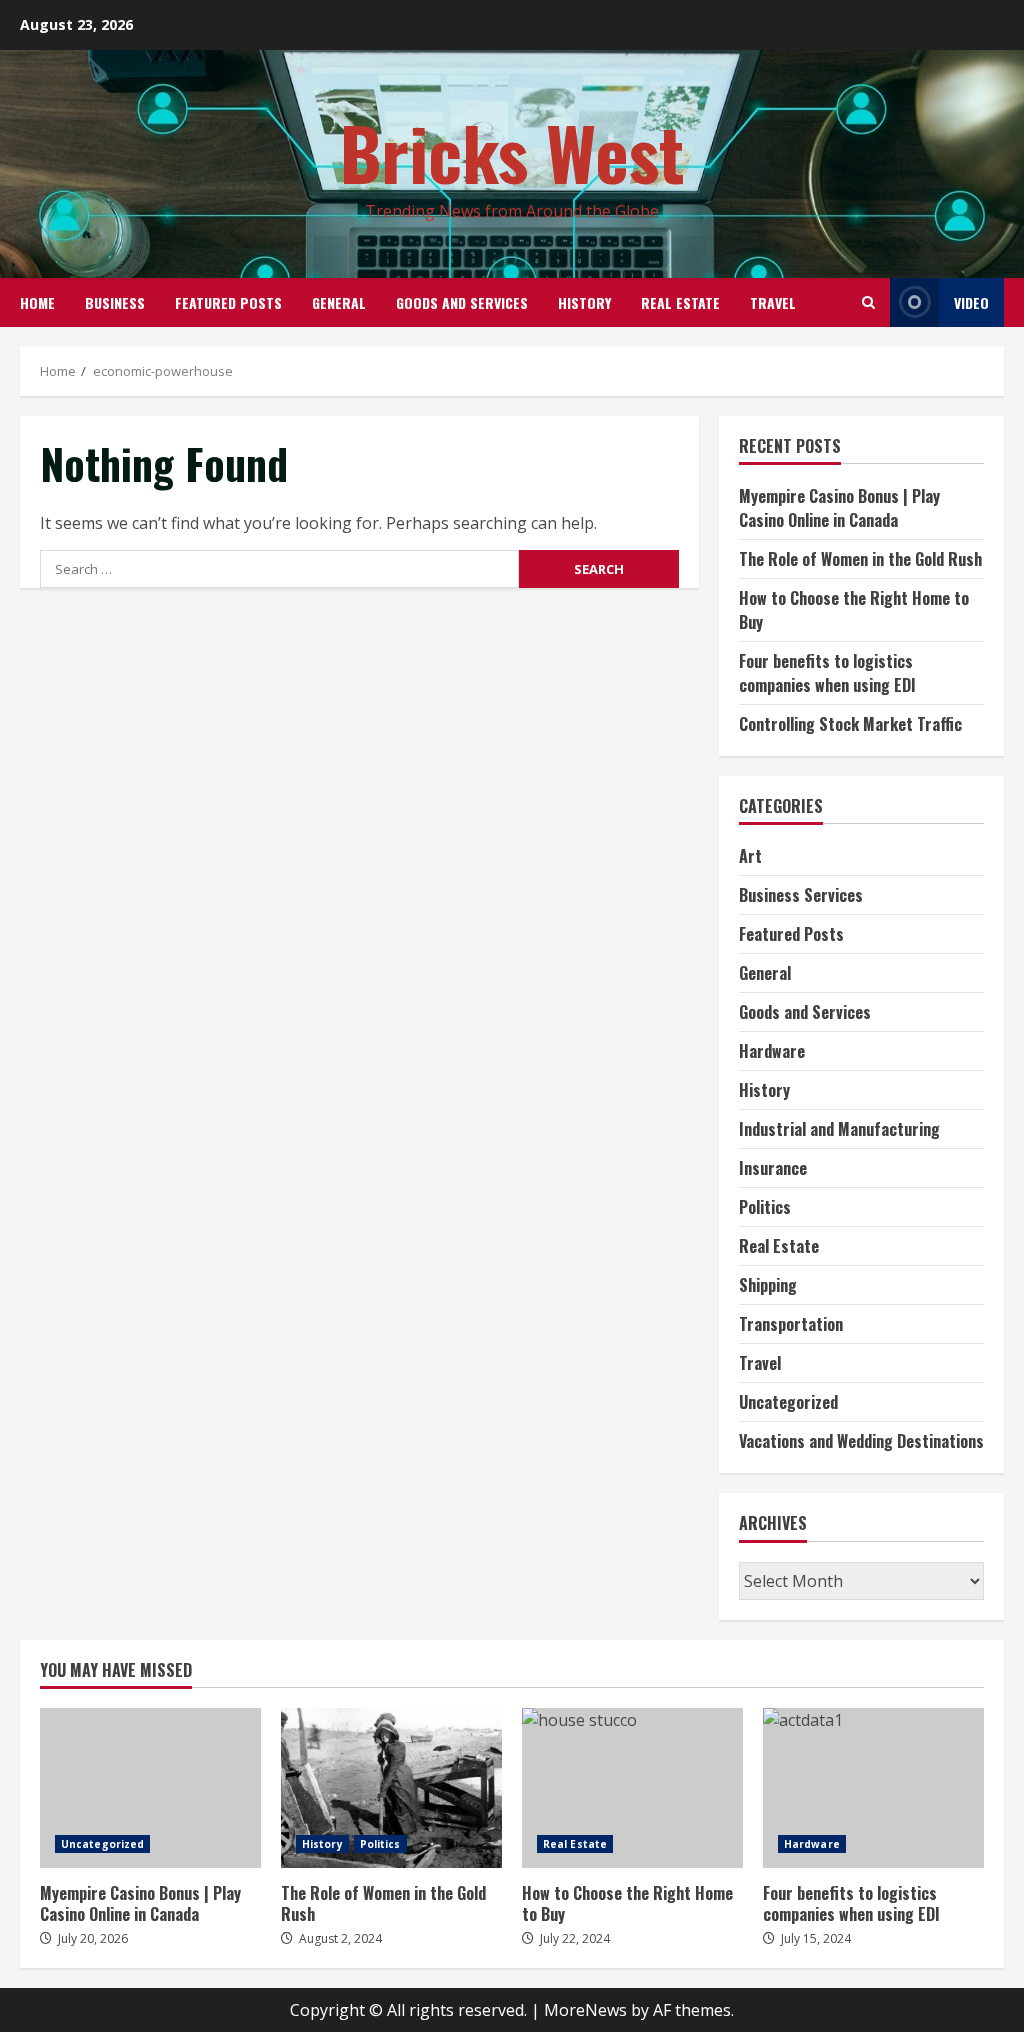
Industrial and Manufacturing (839, 1129)
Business (115, 302)
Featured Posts (228, 302)
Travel (773, 302)
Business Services (801, 895)
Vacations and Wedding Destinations (861, 1441)
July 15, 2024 (816, 1938)
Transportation (791, 1324)
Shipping (768, 1285)
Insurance (773, 1168)
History (584, 302)
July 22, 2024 (575, 1938)
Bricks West (512, 151)
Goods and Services (462, 302)
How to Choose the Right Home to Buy (632, 1788)
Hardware (772, 1051)
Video (971, 302)
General (339, 302)
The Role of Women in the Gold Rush (860, 559)
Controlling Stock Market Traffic (850, 724)
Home (37, 302)
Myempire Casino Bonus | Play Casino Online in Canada (839, 508)
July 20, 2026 (93, 1938)
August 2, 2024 (340, 1938)
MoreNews (585, 2010)
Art (750, 856)
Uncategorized (788, 1402)
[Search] (868, 302)
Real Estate (680, 302)
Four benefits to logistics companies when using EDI (827, 673)
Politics (765, 1207)
